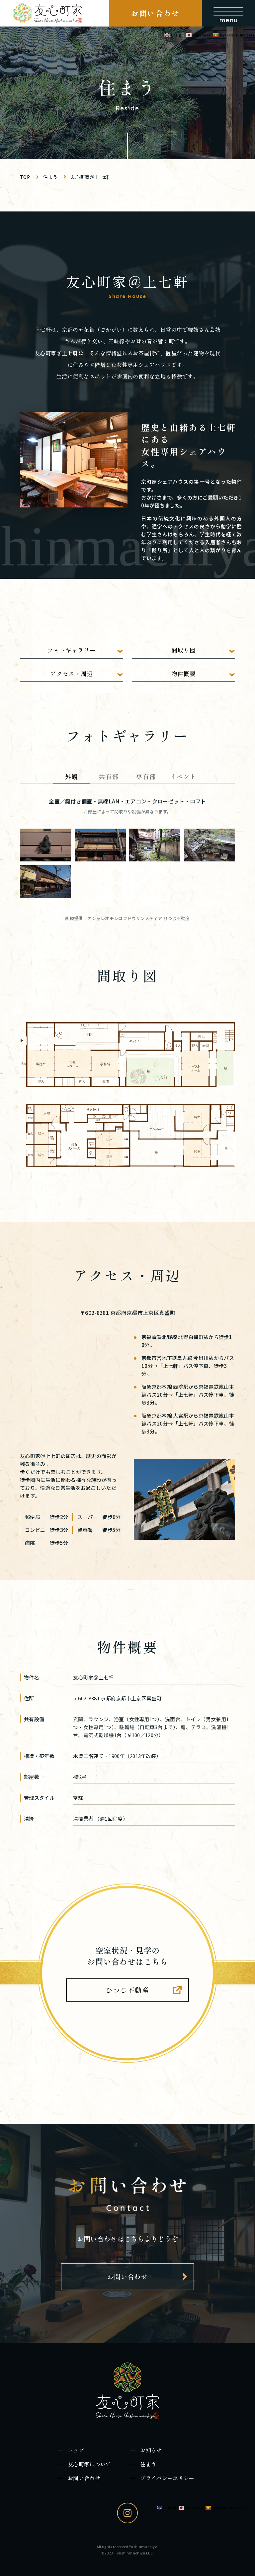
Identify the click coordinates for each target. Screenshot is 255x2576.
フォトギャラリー (72, 650)
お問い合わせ (155, 13)
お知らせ (151, 2450)
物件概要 (183, 673)
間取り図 (183, 650)
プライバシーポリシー (167, 2478)
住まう (148, 2464)
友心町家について (89, 2464)
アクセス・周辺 (71, 673)
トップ (76, 2450)
